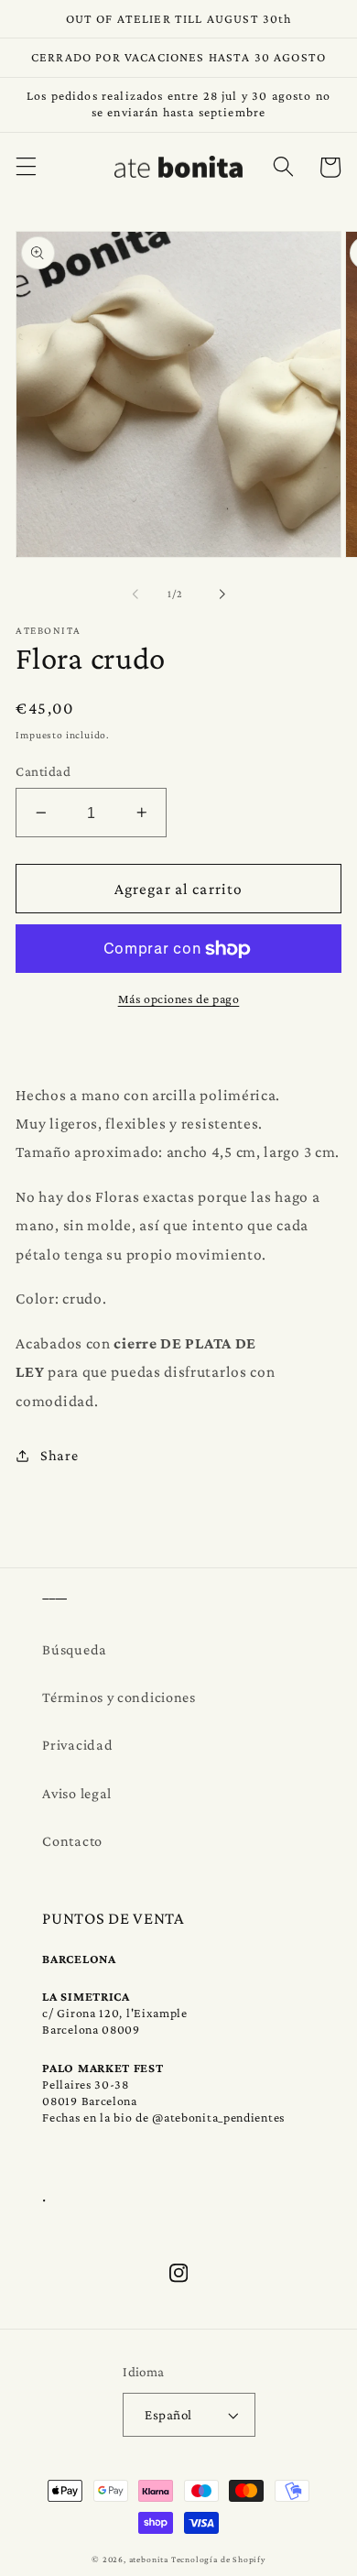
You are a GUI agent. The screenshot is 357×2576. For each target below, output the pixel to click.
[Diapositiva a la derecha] (222, 595)
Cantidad (43, 771)
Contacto (72, 1840)
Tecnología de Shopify (218, 2559)
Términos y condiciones (119, 1697)
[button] (26, 167)
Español (168, 2414)
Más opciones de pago (179, 999)
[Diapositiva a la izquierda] (135, 595)
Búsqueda (75, 1649)
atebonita (149, 2559)
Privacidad (77, 1744)
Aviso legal (77, 1793)
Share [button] (59, 1455)
